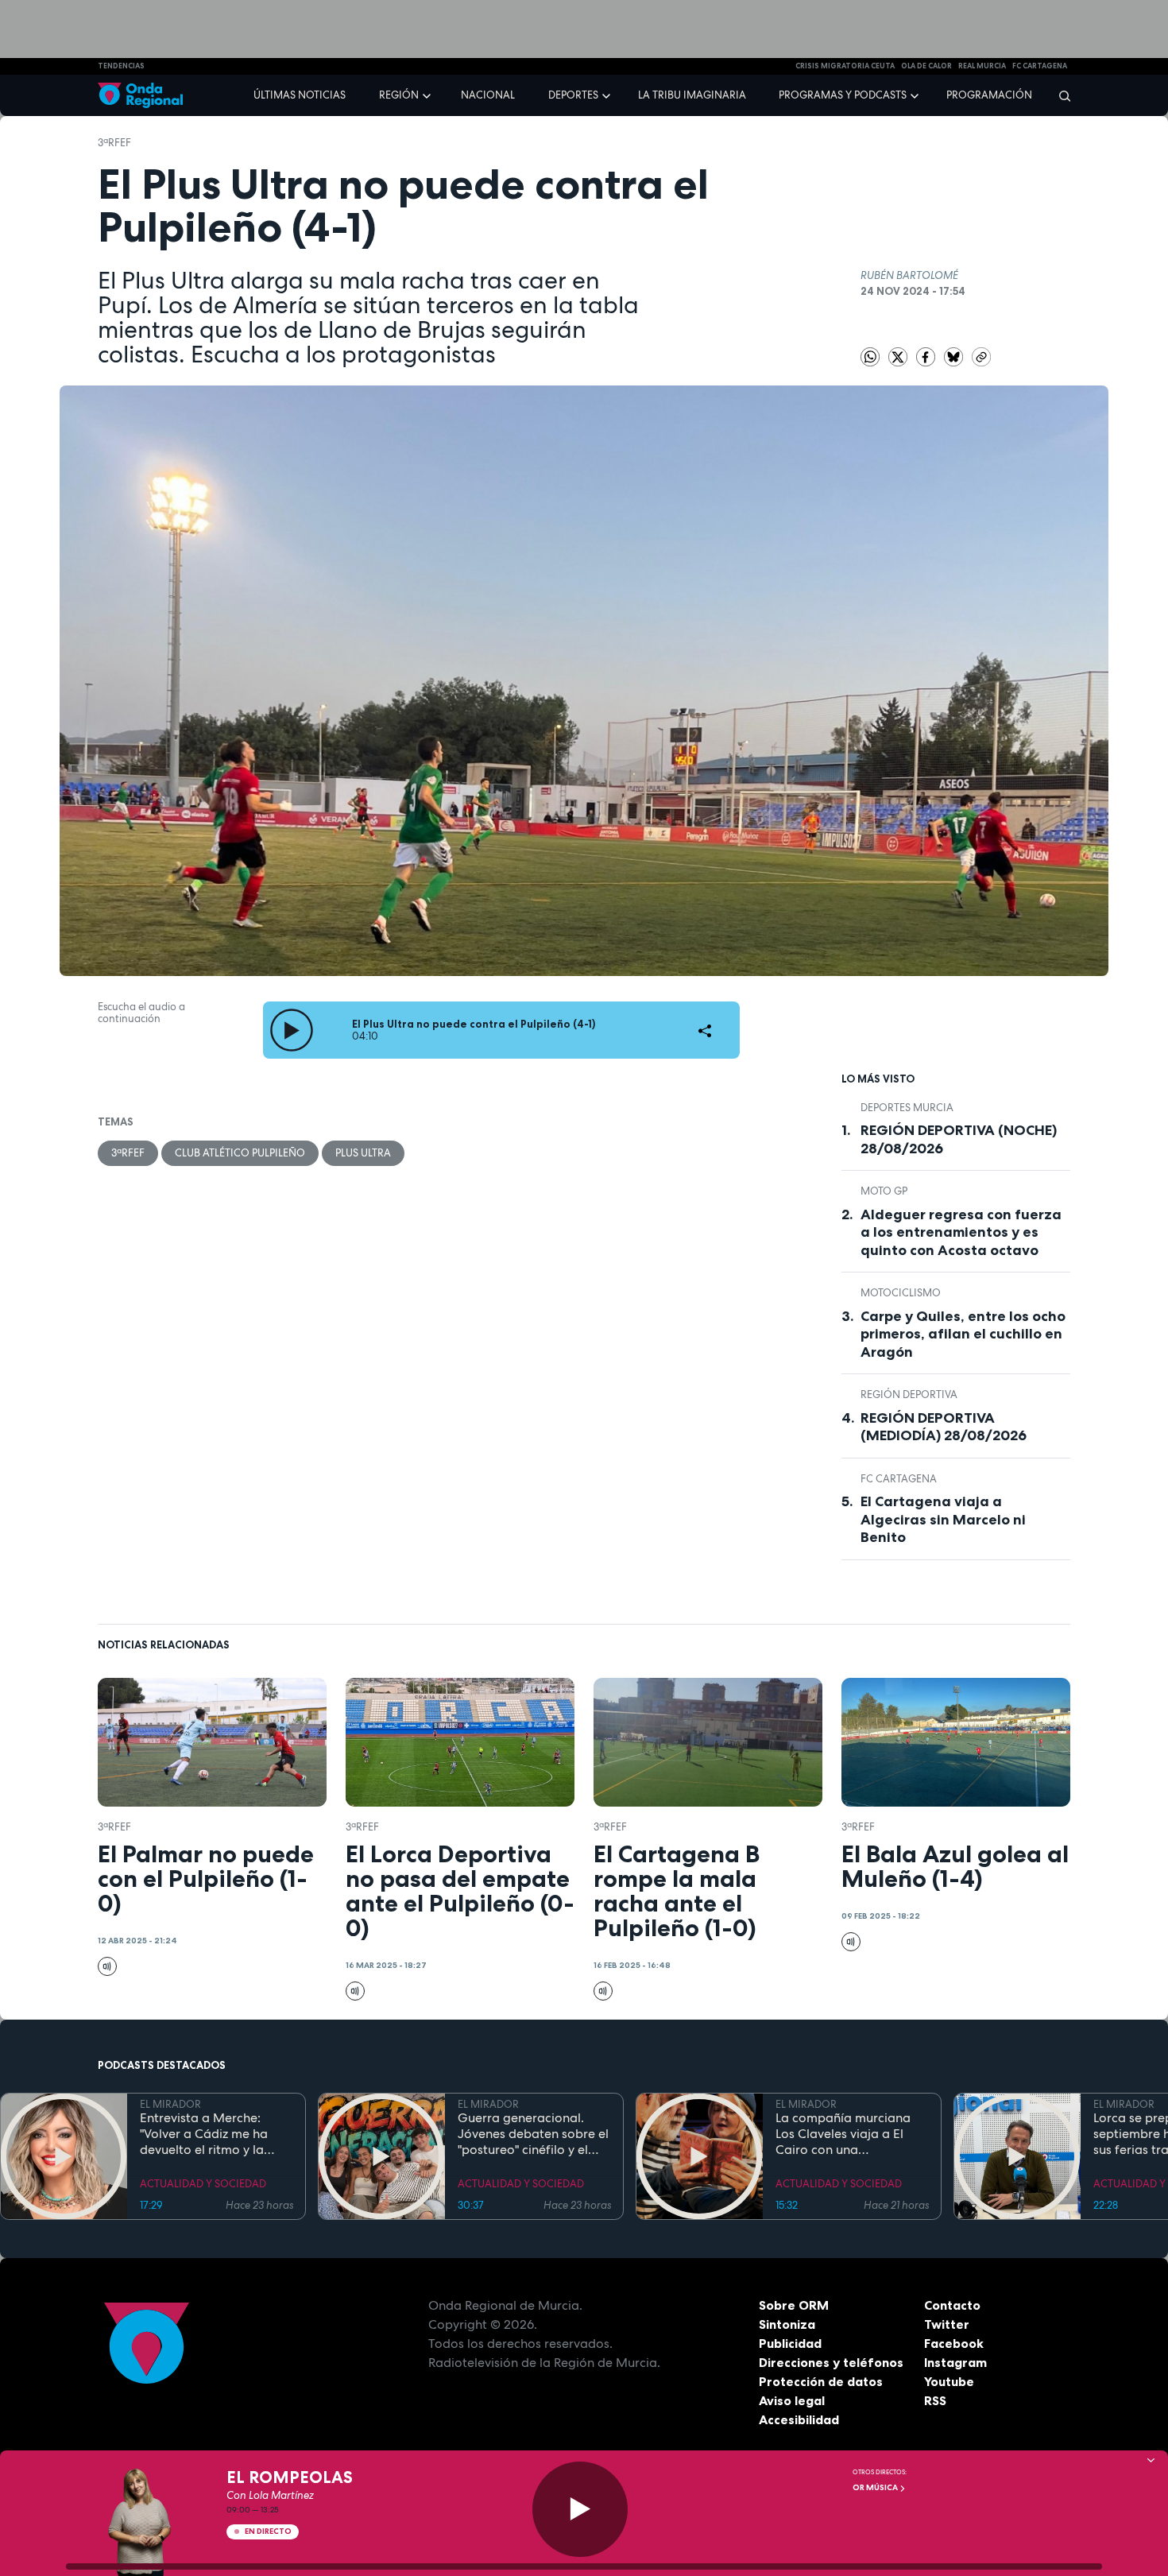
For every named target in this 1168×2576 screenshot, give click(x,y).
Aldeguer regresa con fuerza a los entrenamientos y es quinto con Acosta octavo (961, 1232)
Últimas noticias (300, 95)
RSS (935, 2400)
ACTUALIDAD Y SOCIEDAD (203, 2184)
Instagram (955, 2362)
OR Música (876, 2487)
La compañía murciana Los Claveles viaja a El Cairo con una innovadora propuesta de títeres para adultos (851, 2134)
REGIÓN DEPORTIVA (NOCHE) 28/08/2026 (959, 1139)
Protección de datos (821, 2381)
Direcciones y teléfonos (831, 2362)
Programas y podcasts (843, 95)
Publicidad (790, 2343)
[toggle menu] (428, 95)
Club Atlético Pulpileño (240, 1153)
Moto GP (884, 1191)
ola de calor (926, 66)
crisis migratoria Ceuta (845, 66)
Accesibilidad (799, 2419)
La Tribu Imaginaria (692, 95)
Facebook (954, 2343)
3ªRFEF (114, 143)
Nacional (488, 95)
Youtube (949, 2381)
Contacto (952, 2305)
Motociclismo (901, 1293)
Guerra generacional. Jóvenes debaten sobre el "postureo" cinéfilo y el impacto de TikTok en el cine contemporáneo (533, 2134)
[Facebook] (927, 356)
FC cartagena (1040, 66)
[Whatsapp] (870, 357)
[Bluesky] (955, 356)
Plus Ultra (363, 1153)
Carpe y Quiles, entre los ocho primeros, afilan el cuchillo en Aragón (963, 1334)
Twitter (947, 2324)
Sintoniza (787, 2324)
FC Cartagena (899, 1479)
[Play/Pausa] (580, 2509)
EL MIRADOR (170, 2104)
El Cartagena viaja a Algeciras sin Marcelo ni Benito (943, 1519)
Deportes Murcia (907, 1108)
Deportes (573, 95)
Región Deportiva (909, 1395)
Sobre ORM (794, 2305)
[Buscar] (1060, 95)
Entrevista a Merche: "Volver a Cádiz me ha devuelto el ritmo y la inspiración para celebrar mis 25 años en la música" (215, 2134)
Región (399, 95)
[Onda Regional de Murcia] (140, 96)
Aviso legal (792, 2400)
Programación (989, 95)
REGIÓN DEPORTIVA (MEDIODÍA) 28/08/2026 (944, 1427)
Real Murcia (982, 66)
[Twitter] (899, 356)
